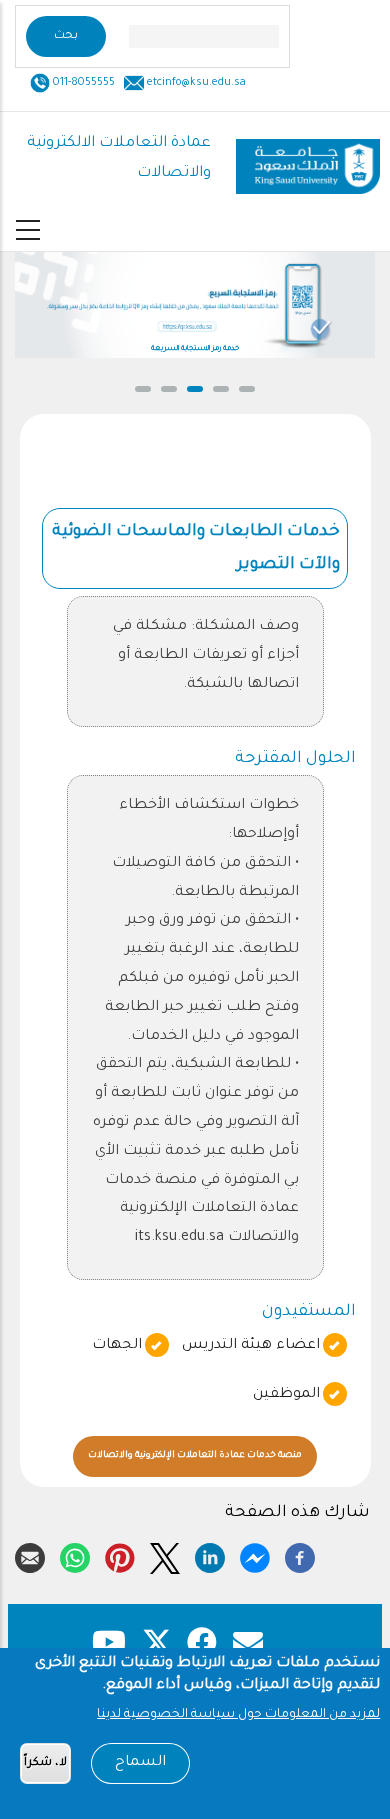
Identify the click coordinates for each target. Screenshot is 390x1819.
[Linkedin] (210, 1555)
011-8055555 (82, 83)
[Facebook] (300, 1555)
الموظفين (286, 1395)
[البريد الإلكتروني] (30, 1555)
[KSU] (308, 159)
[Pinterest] (120, 1555)
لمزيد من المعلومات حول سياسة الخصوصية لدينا (238, 1715)
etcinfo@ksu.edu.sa (195, 83)
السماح (140, 1763)
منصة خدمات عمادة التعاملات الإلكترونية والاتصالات (216, 1456)
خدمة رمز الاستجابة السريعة (195, 349)
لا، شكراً (45, 1763)
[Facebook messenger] (255, 1555)
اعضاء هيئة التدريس (251, 1346)
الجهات (117, 1346)
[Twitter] (165, 1555)
